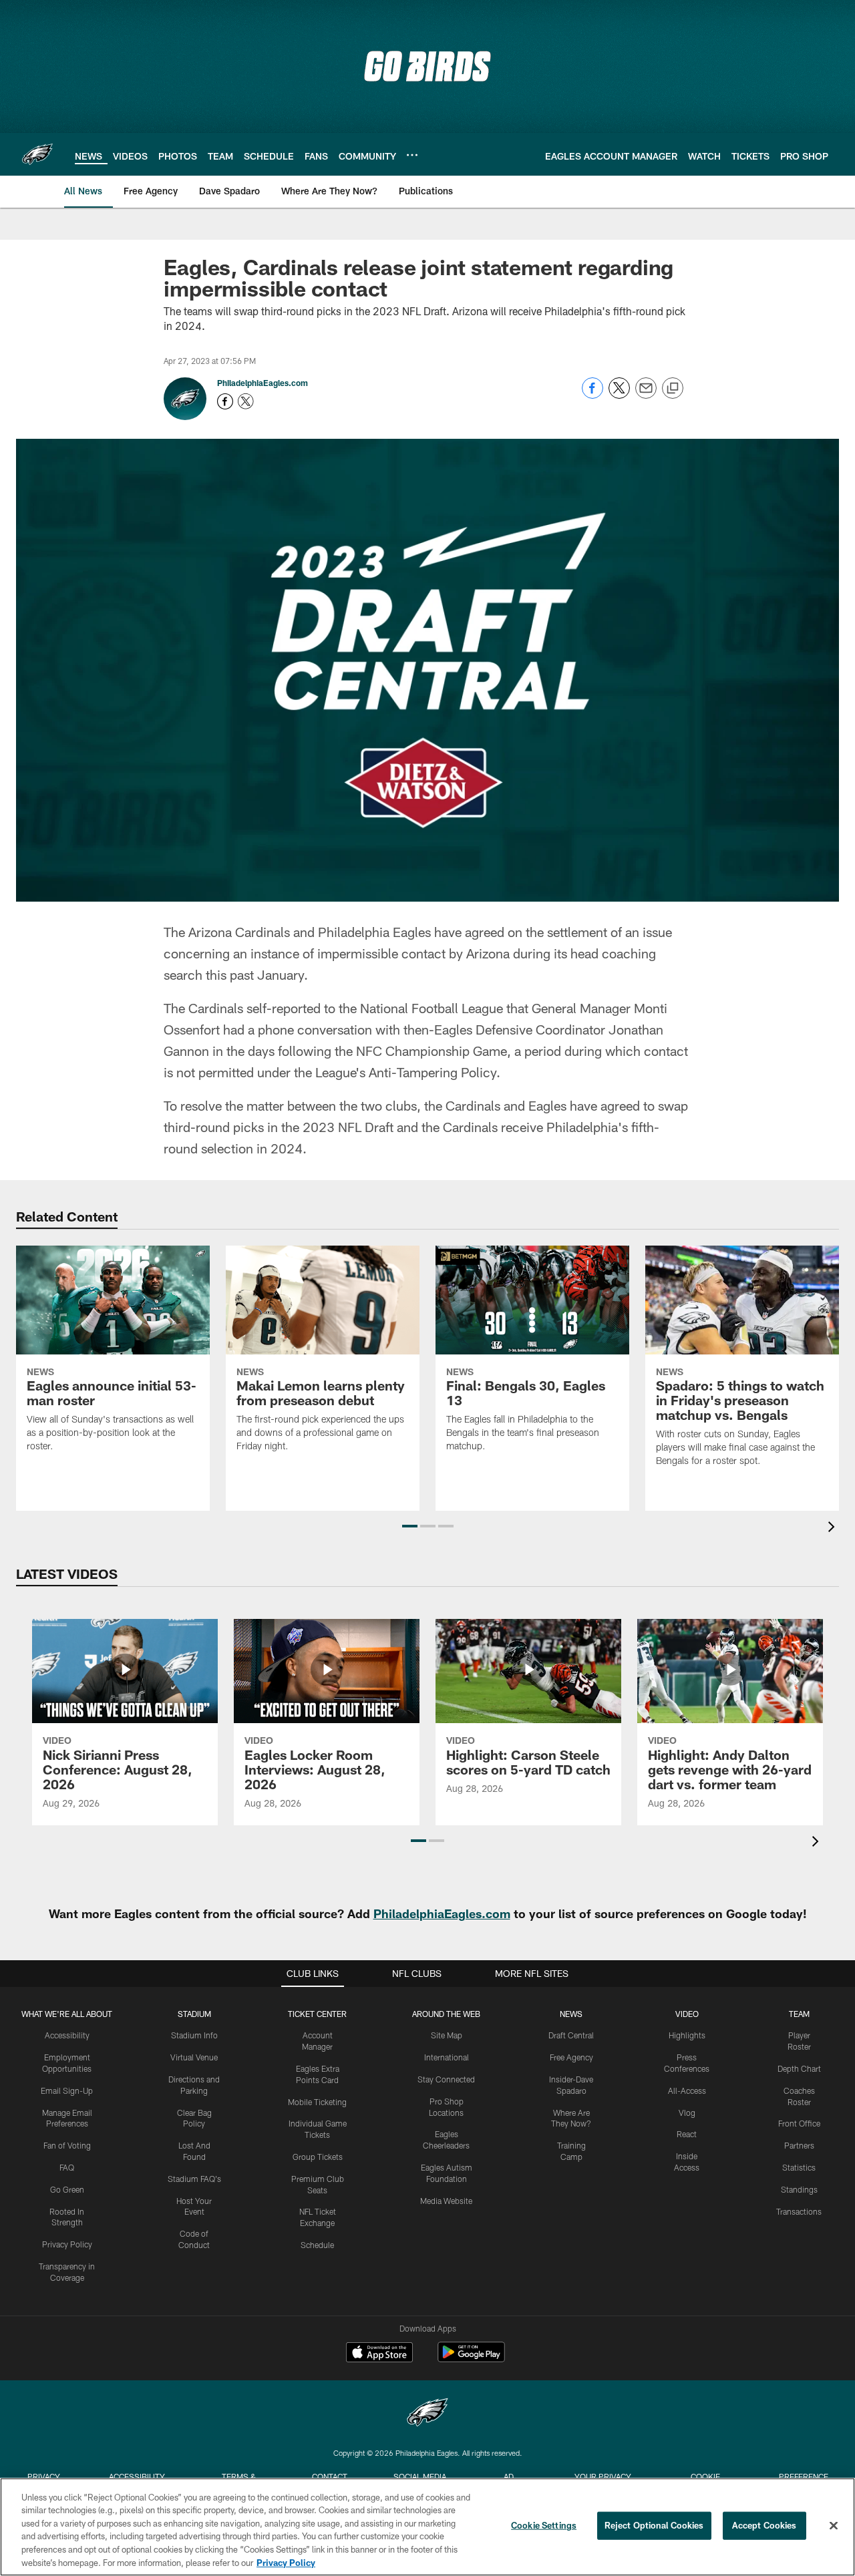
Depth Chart (799, 2068)
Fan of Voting (67, 2145)
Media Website (446, 2201)
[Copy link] (673, 389)
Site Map (447, 2035)
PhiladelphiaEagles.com (263, 383)
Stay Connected (446, 2079)
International (447, 2057)
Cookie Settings (544, 2525)
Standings (799, 2189)
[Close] (834, 2526)
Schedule (317, 2245)
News (571, 2014)
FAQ (67, 2167)
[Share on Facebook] (592, 395)
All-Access (687, 2090)
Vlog (687, 2112)
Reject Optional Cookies (654, 2525)
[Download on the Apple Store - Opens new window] (379, 2354)
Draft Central (571, 2035)
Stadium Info (194, 2035)
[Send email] (646, 395)
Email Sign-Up (67, 2090)
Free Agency (571, 2057)
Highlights (687, 2035)
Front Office (799, 2123)
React (687, 2134)
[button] (410, 1526)
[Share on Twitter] (619, 395)
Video (687, 2014)
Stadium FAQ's (194, 2179)
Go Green (67, 2189)
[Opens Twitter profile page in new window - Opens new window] (246, 401)
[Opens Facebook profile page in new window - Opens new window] (225, 401)
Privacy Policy (67, 2244)
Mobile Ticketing (317, 2102)
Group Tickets (318, 2157)
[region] (427, 2527)
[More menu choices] (412, 155)
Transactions (799, 2211)
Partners (799, 2145)
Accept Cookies (764, 2525)
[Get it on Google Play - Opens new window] (471, 2359)
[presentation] (834, 1528)
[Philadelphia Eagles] (427, 2414)
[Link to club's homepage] (37, 154)
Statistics (799, 2167)
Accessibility (67, 2035)
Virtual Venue (194, 2057)
